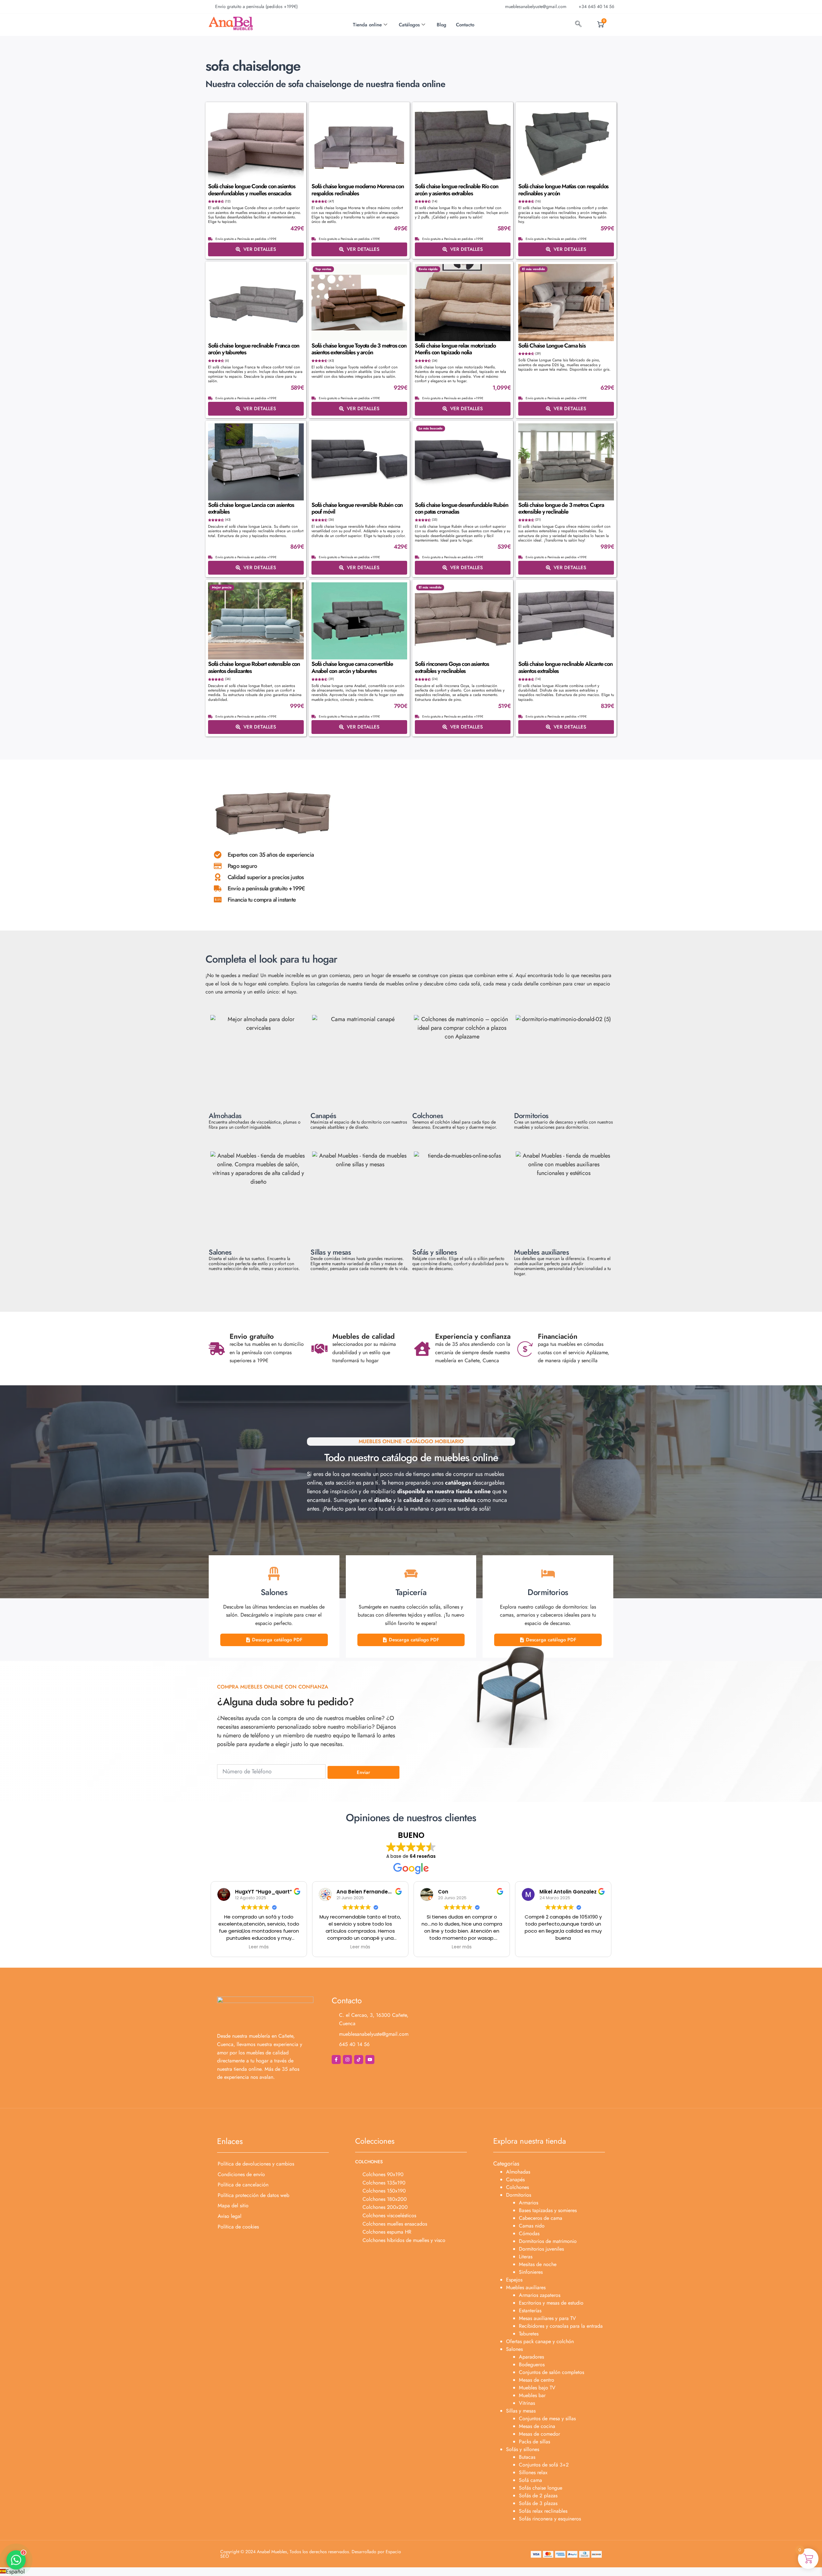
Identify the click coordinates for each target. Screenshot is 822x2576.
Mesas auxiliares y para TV (547, 2318)
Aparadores (531, 2357)
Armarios (529, 2203)
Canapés (515, 2179)
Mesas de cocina (537, 2426)
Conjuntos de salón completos (551, 2372)
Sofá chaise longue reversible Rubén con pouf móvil (357, 508)
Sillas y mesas (521, 2411)
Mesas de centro (537, 2380)
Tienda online (367, 25)
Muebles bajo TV (537, 2388)
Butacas (527, 2457)
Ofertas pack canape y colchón (540, 2341)
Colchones (517, 2187)
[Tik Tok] (359, 2060)
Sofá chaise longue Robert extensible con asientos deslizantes (254, 667)
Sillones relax (533, 2472)
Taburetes (529, 2334)
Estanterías (530, 2311)
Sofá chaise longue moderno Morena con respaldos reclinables (358, 190)
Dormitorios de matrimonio (548, 2241)
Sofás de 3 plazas (538, 2503)
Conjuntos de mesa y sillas (547, 2418)
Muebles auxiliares (526, 2287)
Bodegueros (532, 2364)
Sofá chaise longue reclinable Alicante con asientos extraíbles (565, 667)
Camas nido (532, 2226)
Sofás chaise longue (541, 2488)
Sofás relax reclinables (543, 2511)
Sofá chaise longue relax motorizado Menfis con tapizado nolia (455, 349)
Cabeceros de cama (541, 2218)
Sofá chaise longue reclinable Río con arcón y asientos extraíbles (457, 190)
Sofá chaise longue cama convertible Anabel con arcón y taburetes (352, 667)
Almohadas (518, 2172)
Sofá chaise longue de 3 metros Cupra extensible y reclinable (561, 508)
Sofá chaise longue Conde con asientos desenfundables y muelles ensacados (252, 190)
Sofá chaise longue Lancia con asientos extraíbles (251, 508)
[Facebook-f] (336, 2060)
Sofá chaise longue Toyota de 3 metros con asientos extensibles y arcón (359, 349)
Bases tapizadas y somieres (548, 2210)
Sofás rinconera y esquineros (550, 2519)
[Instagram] (347, 2060)
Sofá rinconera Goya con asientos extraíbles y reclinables (452, 667)
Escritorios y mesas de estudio (551, 2303)
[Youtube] (370, 2060)
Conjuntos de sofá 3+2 (544, 2465)
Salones (514, 2349)
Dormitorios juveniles (541, 2249)
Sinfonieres (531, 2272)
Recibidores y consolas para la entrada (561, 2326)
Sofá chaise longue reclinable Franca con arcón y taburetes (254, 349)
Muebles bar (532, 2395)
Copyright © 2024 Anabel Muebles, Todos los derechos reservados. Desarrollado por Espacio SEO (311, 2554)
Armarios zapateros (540, 2295)
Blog (442, 25)
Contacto (465, 25)
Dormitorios (519, 2195)
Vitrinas (527, 2403)
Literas (526, 2257)
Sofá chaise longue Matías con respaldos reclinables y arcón (563, 190)
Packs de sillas (534, 2442)
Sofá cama (530, 2480)
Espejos (514, 2280)
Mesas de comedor (539, 2434)
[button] (411, 2572)
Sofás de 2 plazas (538, 2496)
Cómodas (529, 2233)
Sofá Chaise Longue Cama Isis (552, 346)
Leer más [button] (259, 1947)
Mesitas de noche (538, 2264)
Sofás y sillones (523, 2449)
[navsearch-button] (578, 25)
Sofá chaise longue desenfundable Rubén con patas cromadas (461, 508)
